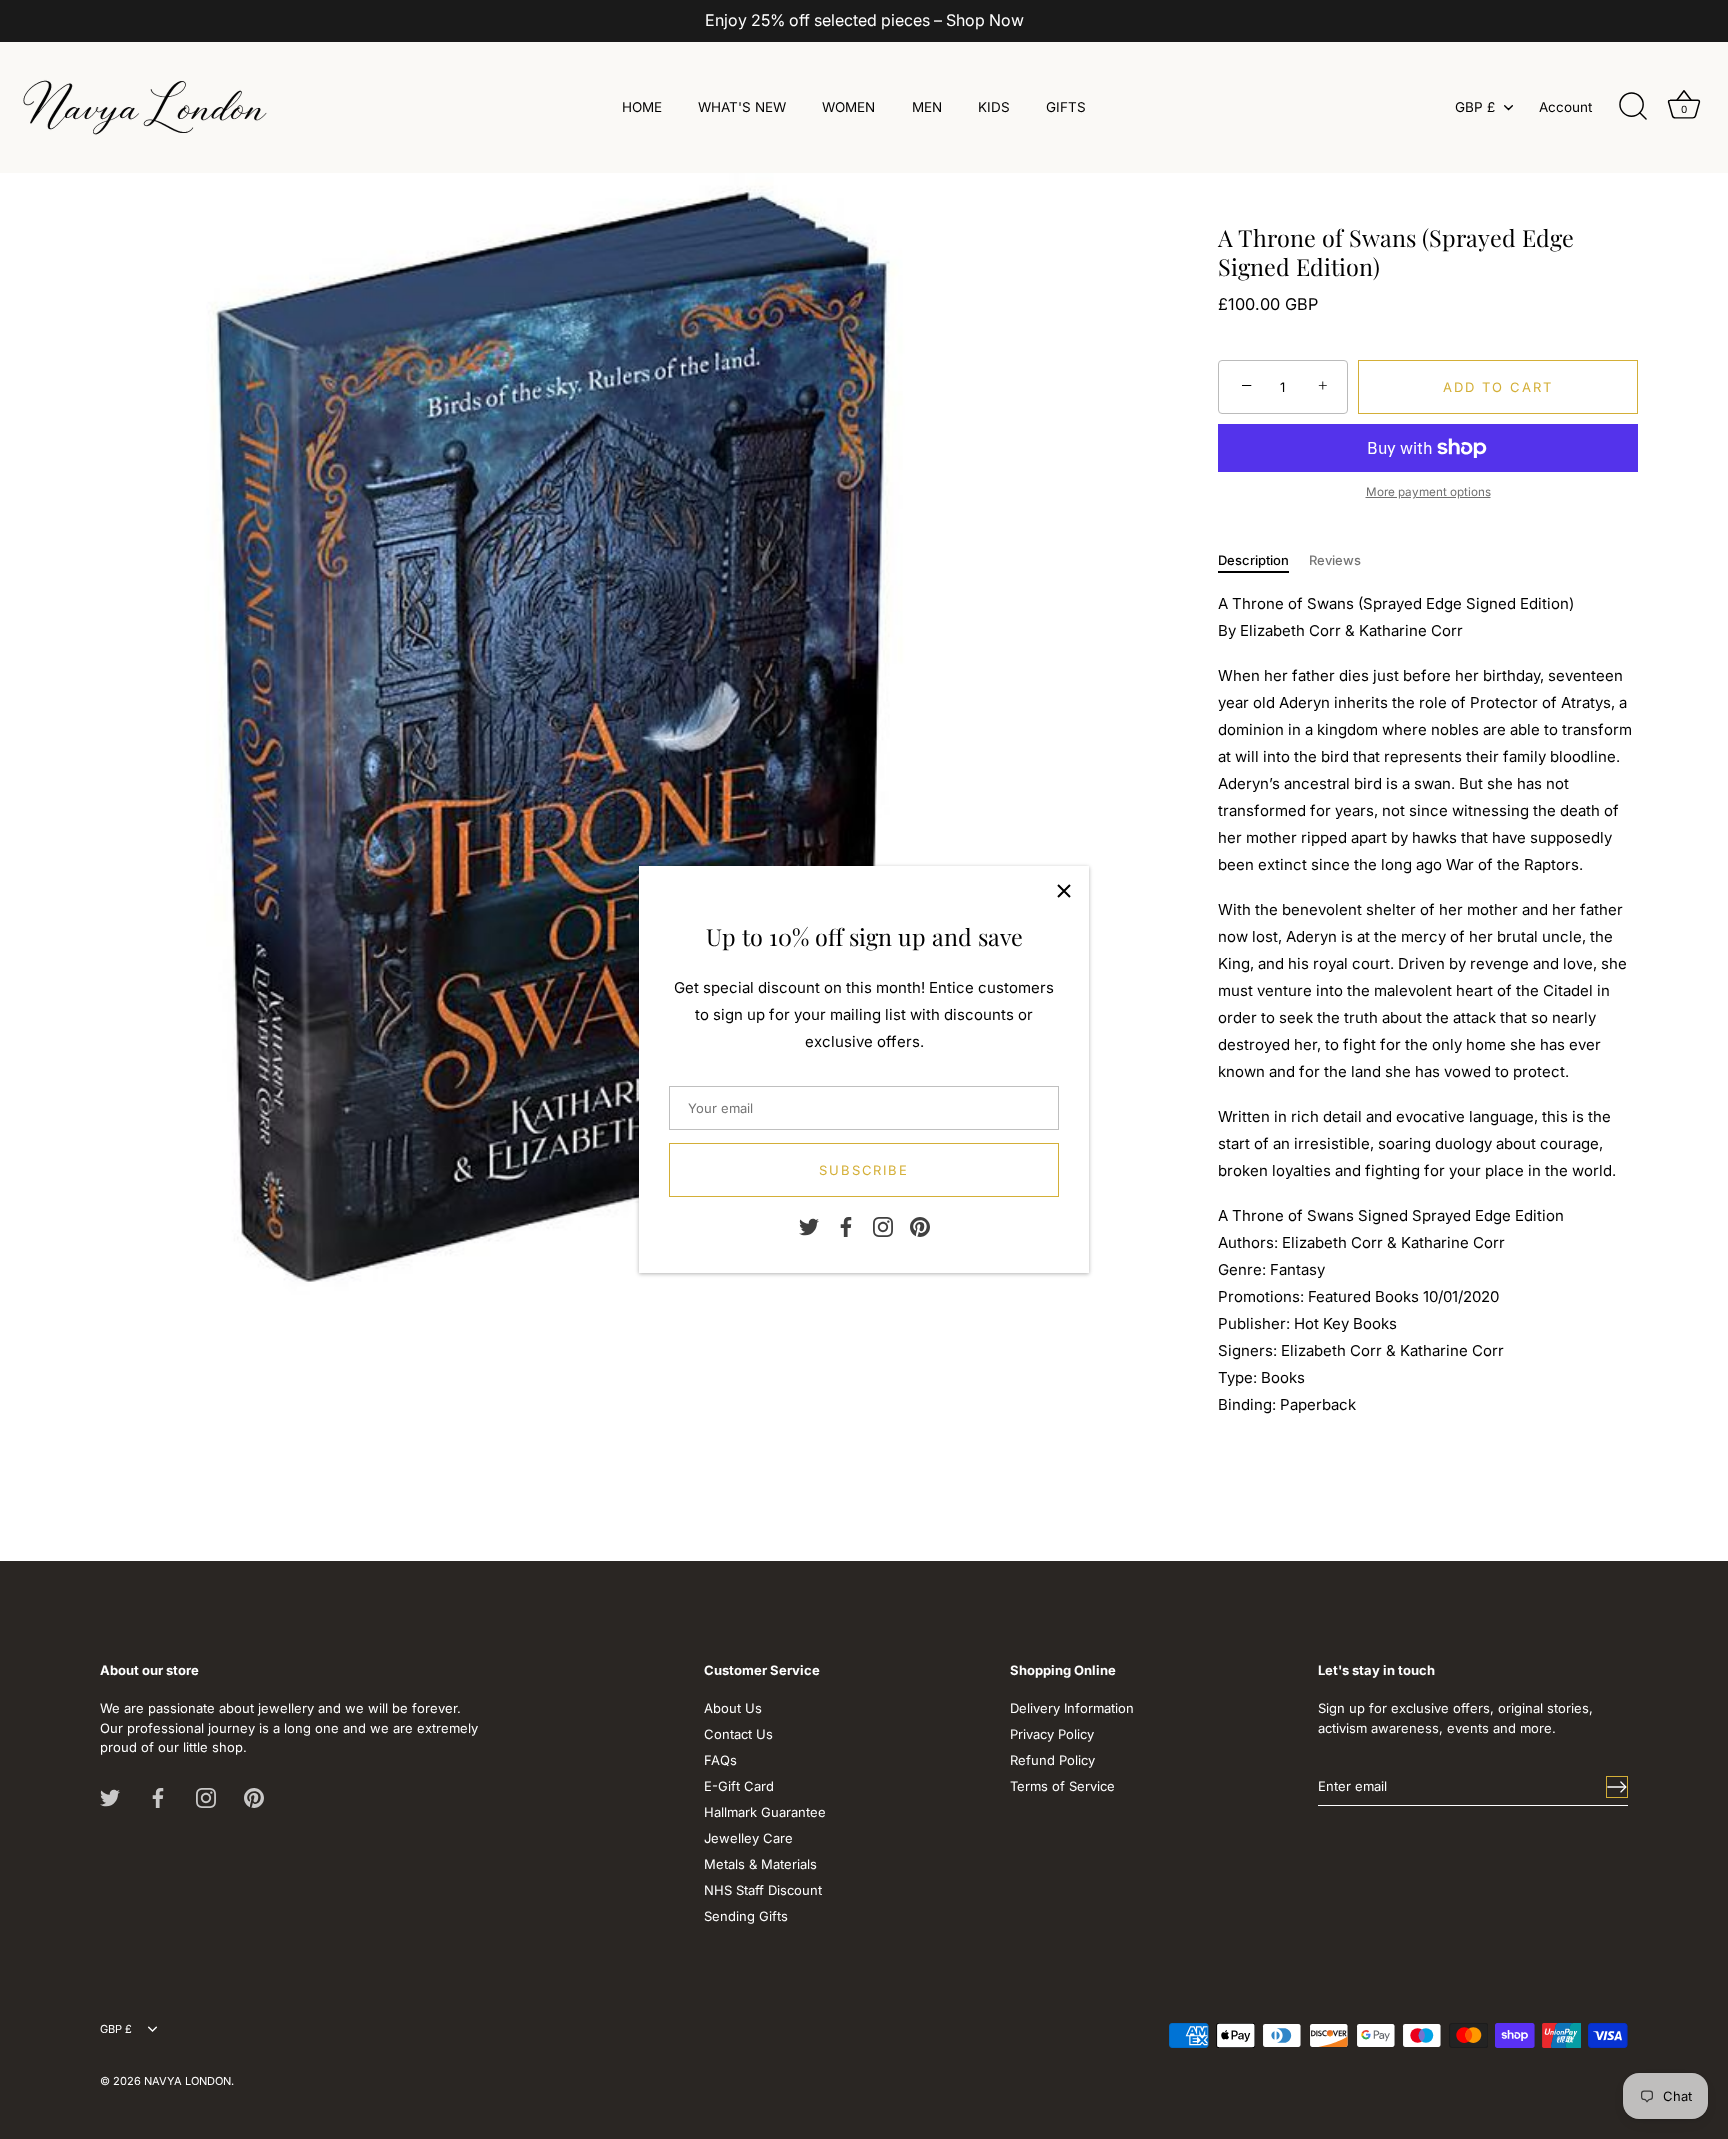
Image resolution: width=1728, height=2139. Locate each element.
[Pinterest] (920, 1225)
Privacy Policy (1052, 1734)
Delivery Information (1072, 1708)
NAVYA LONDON (187, 2081)
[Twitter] (809, 1225)
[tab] (1263, 561)
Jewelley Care (748, 1838)
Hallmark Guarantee (765, 1812)
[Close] (1064, 891)
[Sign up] (1617, 1787)
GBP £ (1475, 107)
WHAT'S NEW (742, 107)
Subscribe (864, 1170)
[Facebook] (846, 1225)
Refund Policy (1052, 1760)
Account (1565, 107)
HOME (642, 107)
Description (1253, 560)
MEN (927, 107)
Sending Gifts (746, 1916)
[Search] (1633, 107)
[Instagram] (883, 1225)
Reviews (1335, 560)
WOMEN (848, 107)
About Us (733, 1708)
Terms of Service (1062, 1786)
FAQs (720, 1760)
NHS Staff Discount (763, 1890)
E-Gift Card (739, 1786)
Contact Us (738, 1734)
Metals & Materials (760, 1864)
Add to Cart (1497, 387)
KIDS (994, 107)
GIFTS (1066, 107)
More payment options (1428, 492)
